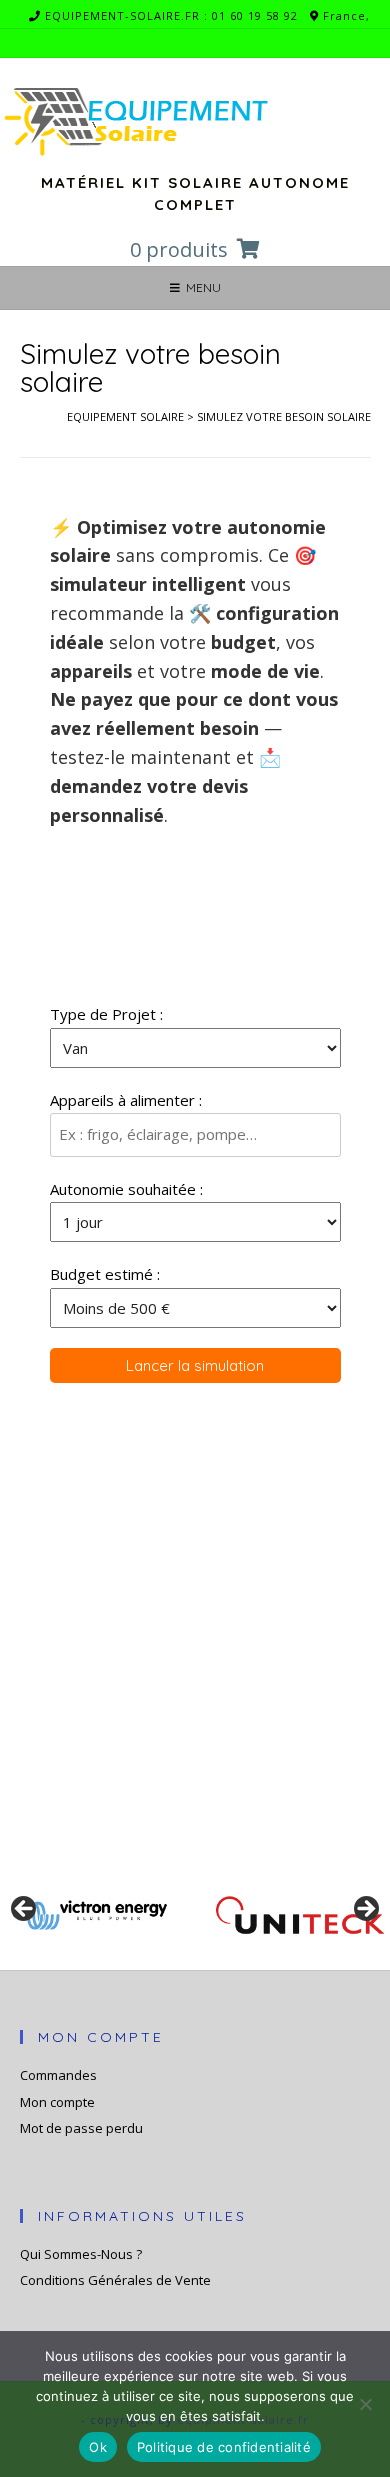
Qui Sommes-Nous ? (81, 2254)
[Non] (365, 2404)
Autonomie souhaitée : (126, 1189)
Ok (98, 2447)
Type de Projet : (106, 1014)
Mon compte (57, 2102)
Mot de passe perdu (81, 2128)
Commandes (58, 2075)
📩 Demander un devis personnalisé (173, 1694)
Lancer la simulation (195, 1365)
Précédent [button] (25, 1910)
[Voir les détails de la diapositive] (90, 1915)
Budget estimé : (105, 1274)
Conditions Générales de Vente (115, 2280)
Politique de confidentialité (224, 2447)
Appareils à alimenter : (126, 1100)
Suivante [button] (365, 1910)
